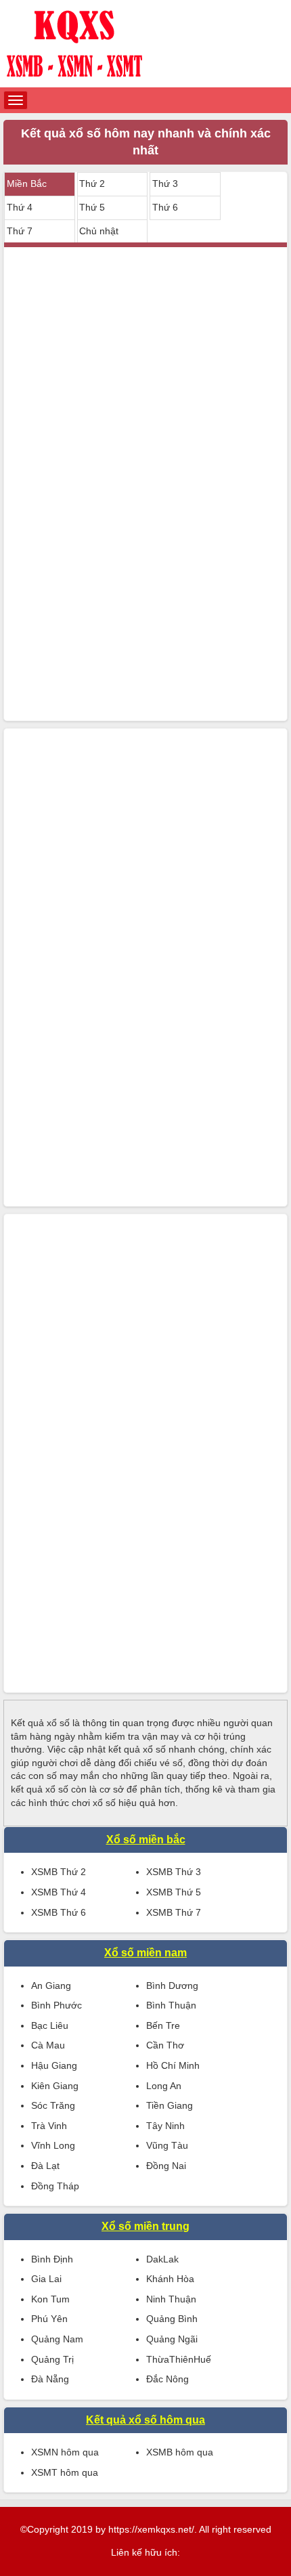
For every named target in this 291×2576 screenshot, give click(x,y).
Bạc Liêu (50, 2025)
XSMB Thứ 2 (59, 1872)
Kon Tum (50, 2299)
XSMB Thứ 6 (59, 1912)
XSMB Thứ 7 (174, 1912)
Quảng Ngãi (172, 2339)
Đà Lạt (45, 2166)
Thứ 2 (92, 184)
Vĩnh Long (53, 2145)
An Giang (51, 1985)
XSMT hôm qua (65, 2472)
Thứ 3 (165, 184)
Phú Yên (49, 2319)
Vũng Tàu (167, 2145)
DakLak (162, 2259)
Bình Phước (57, 2005)
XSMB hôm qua (180, 2452)
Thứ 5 (92, 207)
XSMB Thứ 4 (59, 1892)
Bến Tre (163, 2025)
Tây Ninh (165, 2126)
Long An (164, 2086)
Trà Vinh (49, 2126)
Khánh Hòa (170, 2279)
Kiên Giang (55, 2086)
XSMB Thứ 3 (174, 1872)
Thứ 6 (165, 207)
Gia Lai (46, 2279)
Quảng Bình (172, 2319)
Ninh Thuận (171, 2299)
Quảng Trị (52, 2359)
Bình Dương (172, 1985)
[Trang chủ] (145, 44)
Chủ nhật (99, 231)
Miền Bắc (27, 184)
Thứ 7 (20, 231)
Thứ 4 (20, 207)
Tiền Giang (170, 2105)
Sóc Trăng (53, 2105)
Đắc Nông (167, 2379)
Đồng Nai (166, 2166)
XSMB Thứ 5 (174, 1892)
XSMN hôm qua (65, 2452)
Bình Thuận (171, 2005)
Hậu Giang (54, 2065)
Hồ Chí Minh (173, 2065)
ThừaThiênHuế (179, 2359)
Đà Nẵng (50, 2379)
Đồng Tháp (55, 2186)
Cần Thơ (165, 2045)
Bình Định (52, 2259)
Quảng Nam (57, 2339)
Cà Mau (48, 2045)
